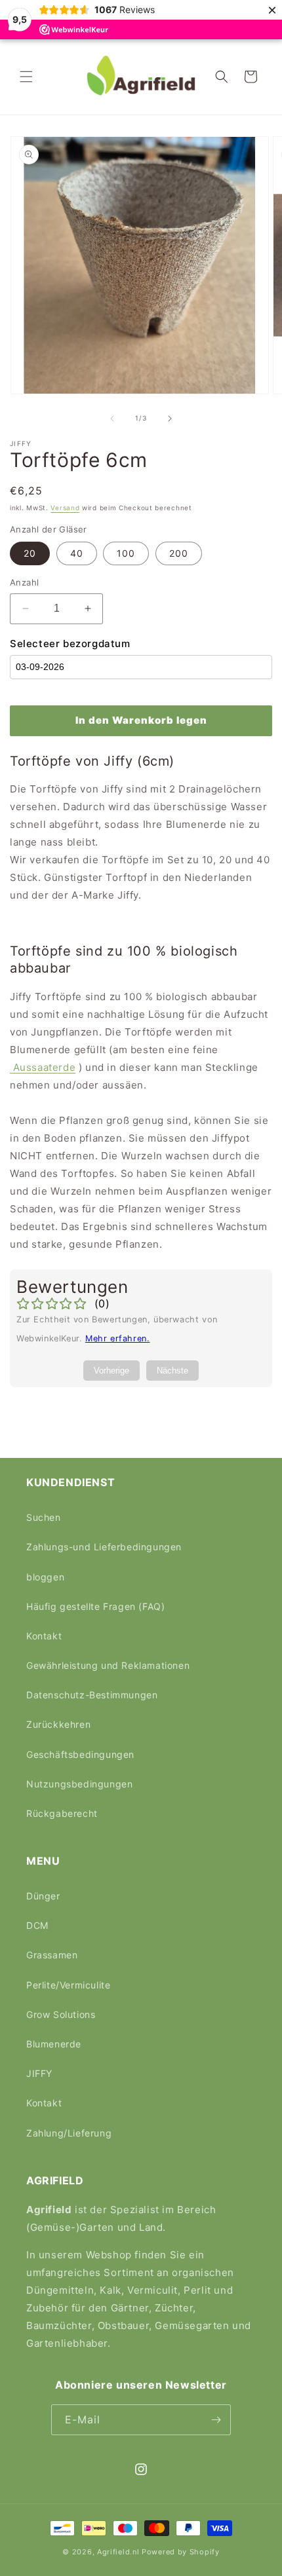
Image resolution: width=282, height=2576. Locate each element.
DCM (37, 1925)
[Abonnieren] (216, 2420)
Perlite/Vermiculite (68, 1985)
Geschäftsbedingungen (80, 1754)
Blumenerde (54, 2044)
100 (126, 553)
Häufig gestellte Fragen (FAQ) (95, 1606)
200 (179, 553)
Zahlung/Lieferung (69, 2133)
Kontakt (44, 1636)
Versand (65, 508)
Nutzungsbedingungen (79, 1784)
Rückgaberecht (62, 1813)
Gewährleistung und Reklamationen (108, 1665)
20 (30, 553)
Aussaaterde (44, 1067)
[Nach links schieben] (112, 419)
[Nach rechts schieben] (170, 419)
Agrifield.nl (118, 2552)
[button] (26, 77)
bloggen (45, 1577)
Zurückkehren (58, 1724)
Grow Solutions (61, 2014)
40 (77, 553)
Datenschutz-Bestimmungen (92, 1695)
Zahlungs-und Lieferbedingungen (104, 1547)
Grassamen (52, 1955)
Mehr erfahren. (117, 1338)
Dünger (43, 1896)
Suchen (44, 1517)
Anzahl (24, 582)
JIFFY (39, 2073)
